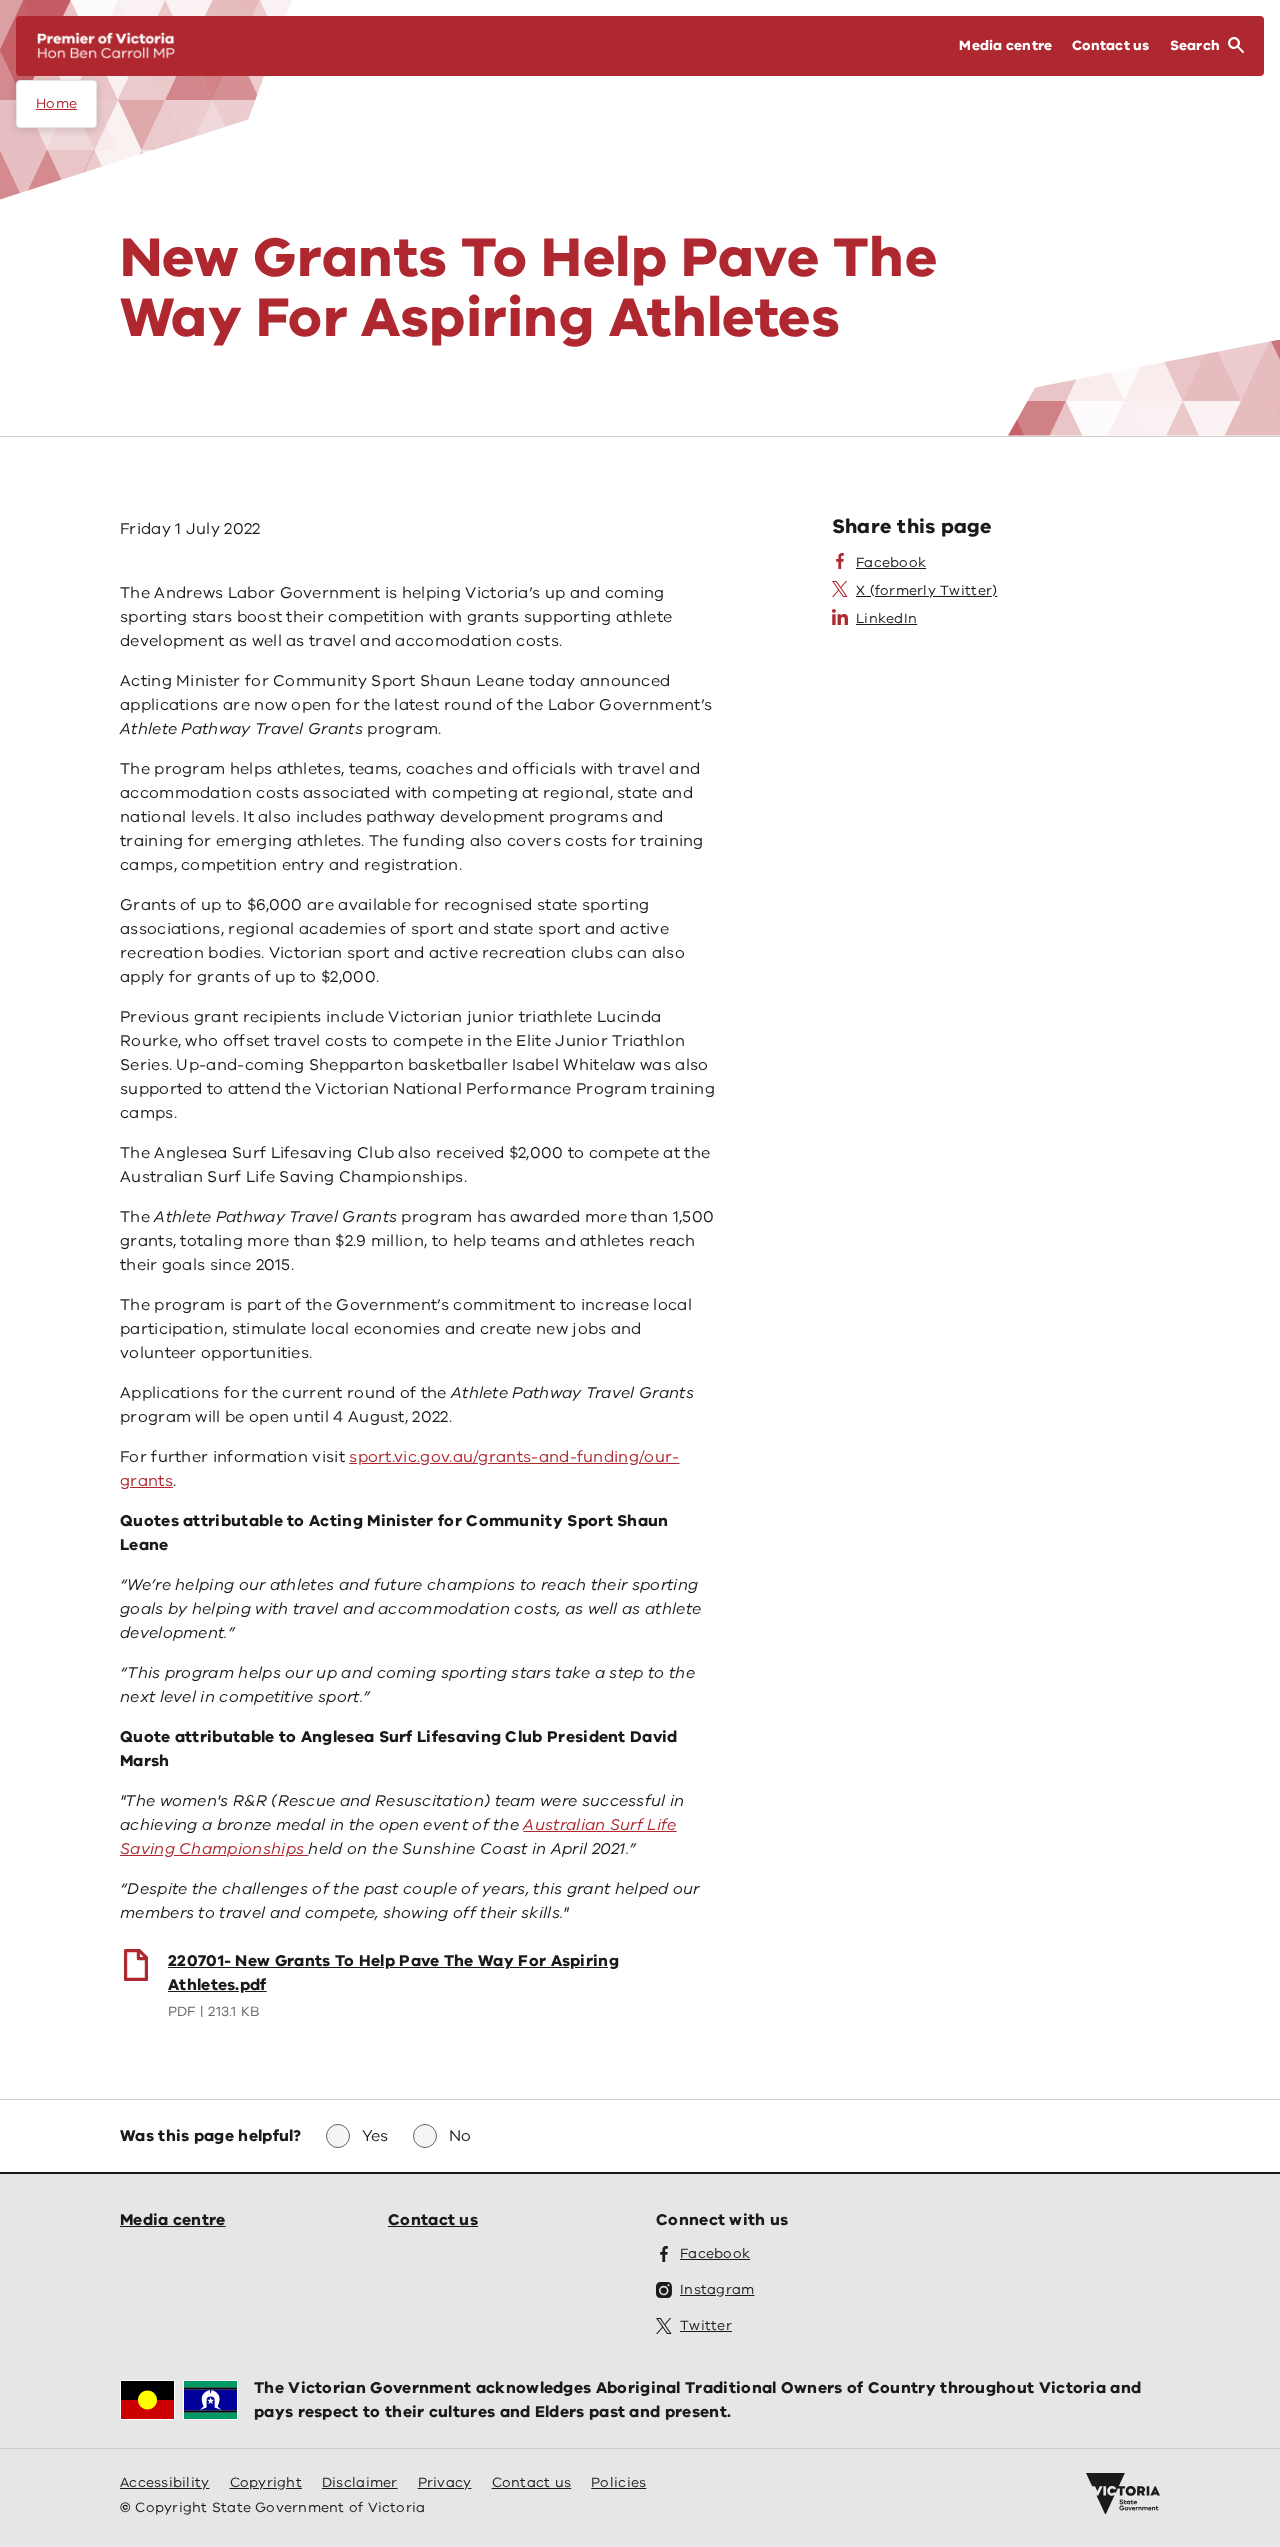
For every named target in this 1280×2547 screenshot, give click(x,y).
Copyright (266, 2482)
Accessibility (165, 2482)
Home (56, 103)
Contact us (433, 2220)
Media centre (173, 2220)
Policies (618, 2482)
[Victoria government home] (1123, 2494)
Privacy (445, 2482)
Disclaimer (360, 2482)
